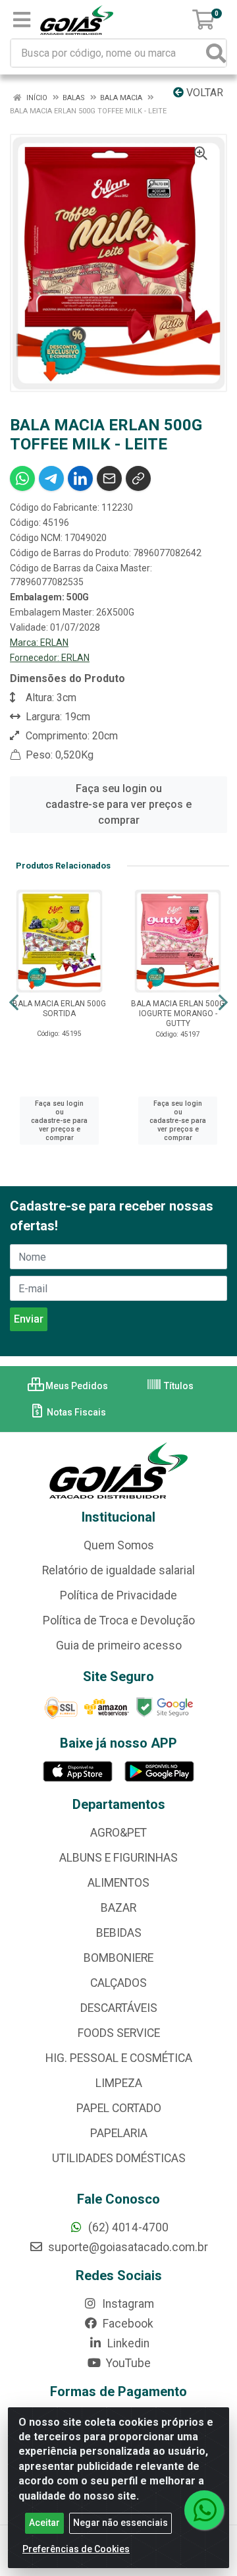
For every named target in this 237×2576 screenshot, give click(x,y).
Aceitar (44, 2523)
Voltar (203, 93)
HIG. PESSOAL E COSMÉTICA (119, 2058)
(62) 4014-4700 (127, 2227)
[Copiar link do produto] (138, 478)
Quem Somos (119, 1545)
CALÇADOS (118, 1983)
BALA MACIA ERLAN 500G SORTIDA (59, 1009)
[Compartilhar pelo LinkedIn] (80, 478)
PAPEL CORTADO (119, 2108)
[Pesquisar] (216, 53)
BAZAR (118, 1908)
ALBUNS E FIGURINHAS (118, 1858)
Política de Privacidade (118, 1595)
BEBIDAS (119, 1933)
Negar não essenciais (120, 2523)
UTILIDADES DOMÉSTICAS (119, 2158)
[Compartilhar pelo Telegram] (51, 478)
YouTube (127, 2363)
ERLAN (54, 643)
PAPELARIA (119, 2133)
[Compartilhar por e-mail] (109, 478)
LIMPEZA (119, 2083)
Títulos (178, 1386)
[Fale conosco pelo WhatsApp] (204, 2510)
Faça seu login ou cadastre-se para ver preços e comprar (118, 804)
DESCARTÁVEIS (119, 2008)
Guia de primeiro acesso (119, 1646)
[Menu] (22, 20)
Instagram (127, 2304)
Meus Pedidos (76, 1386)
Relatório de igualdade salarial (118, 1570)
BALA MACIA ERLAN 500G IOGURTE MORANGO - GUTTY (178, 1014)
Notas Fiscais (75, 1412)
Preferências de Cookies (76, 2549)
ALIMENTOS (118, 1883)
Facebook (127, 2324)
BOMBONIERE (118, 1958)
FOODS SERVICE (119, 2033)
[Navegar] (14, 1002)
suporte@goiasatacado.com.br (127, 2247)
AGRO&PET (118, 1833)
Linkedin (127, 2343)
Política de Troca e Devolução (119, 1620)
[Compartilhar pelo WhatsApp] (22, 478)
